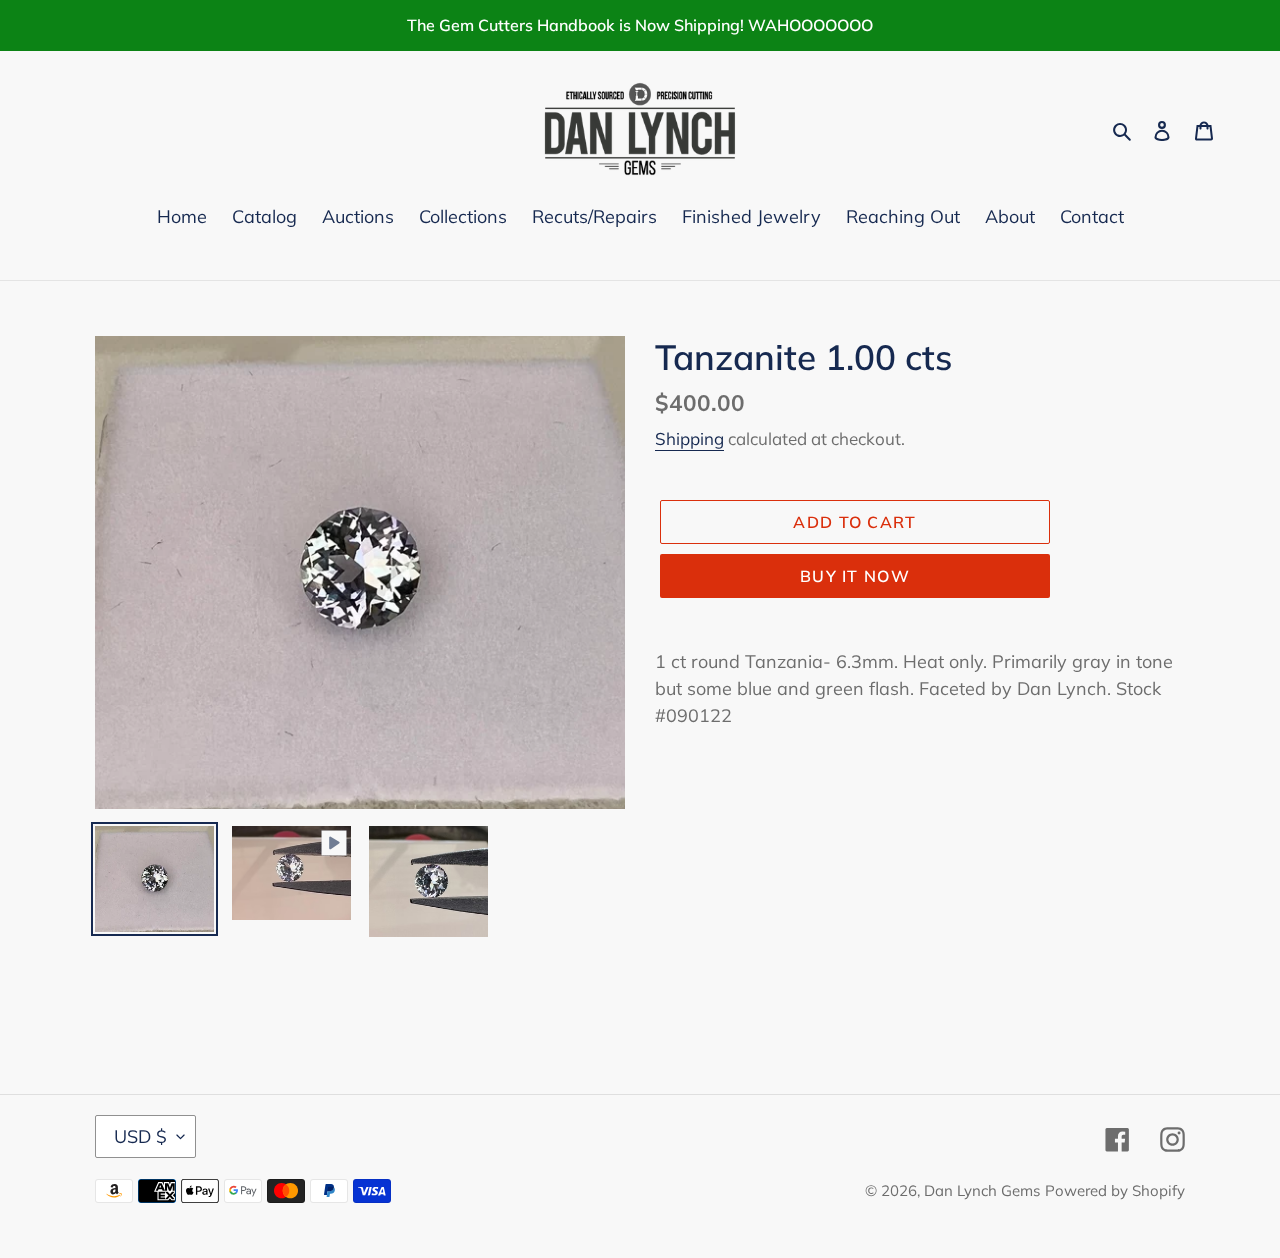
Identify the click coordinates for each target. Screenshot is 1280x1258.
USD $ (140, 1136)
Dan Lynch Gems (982, 1190)
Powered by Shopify (1115, 1190)
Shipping (689, 438)
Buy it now (855, 576)
